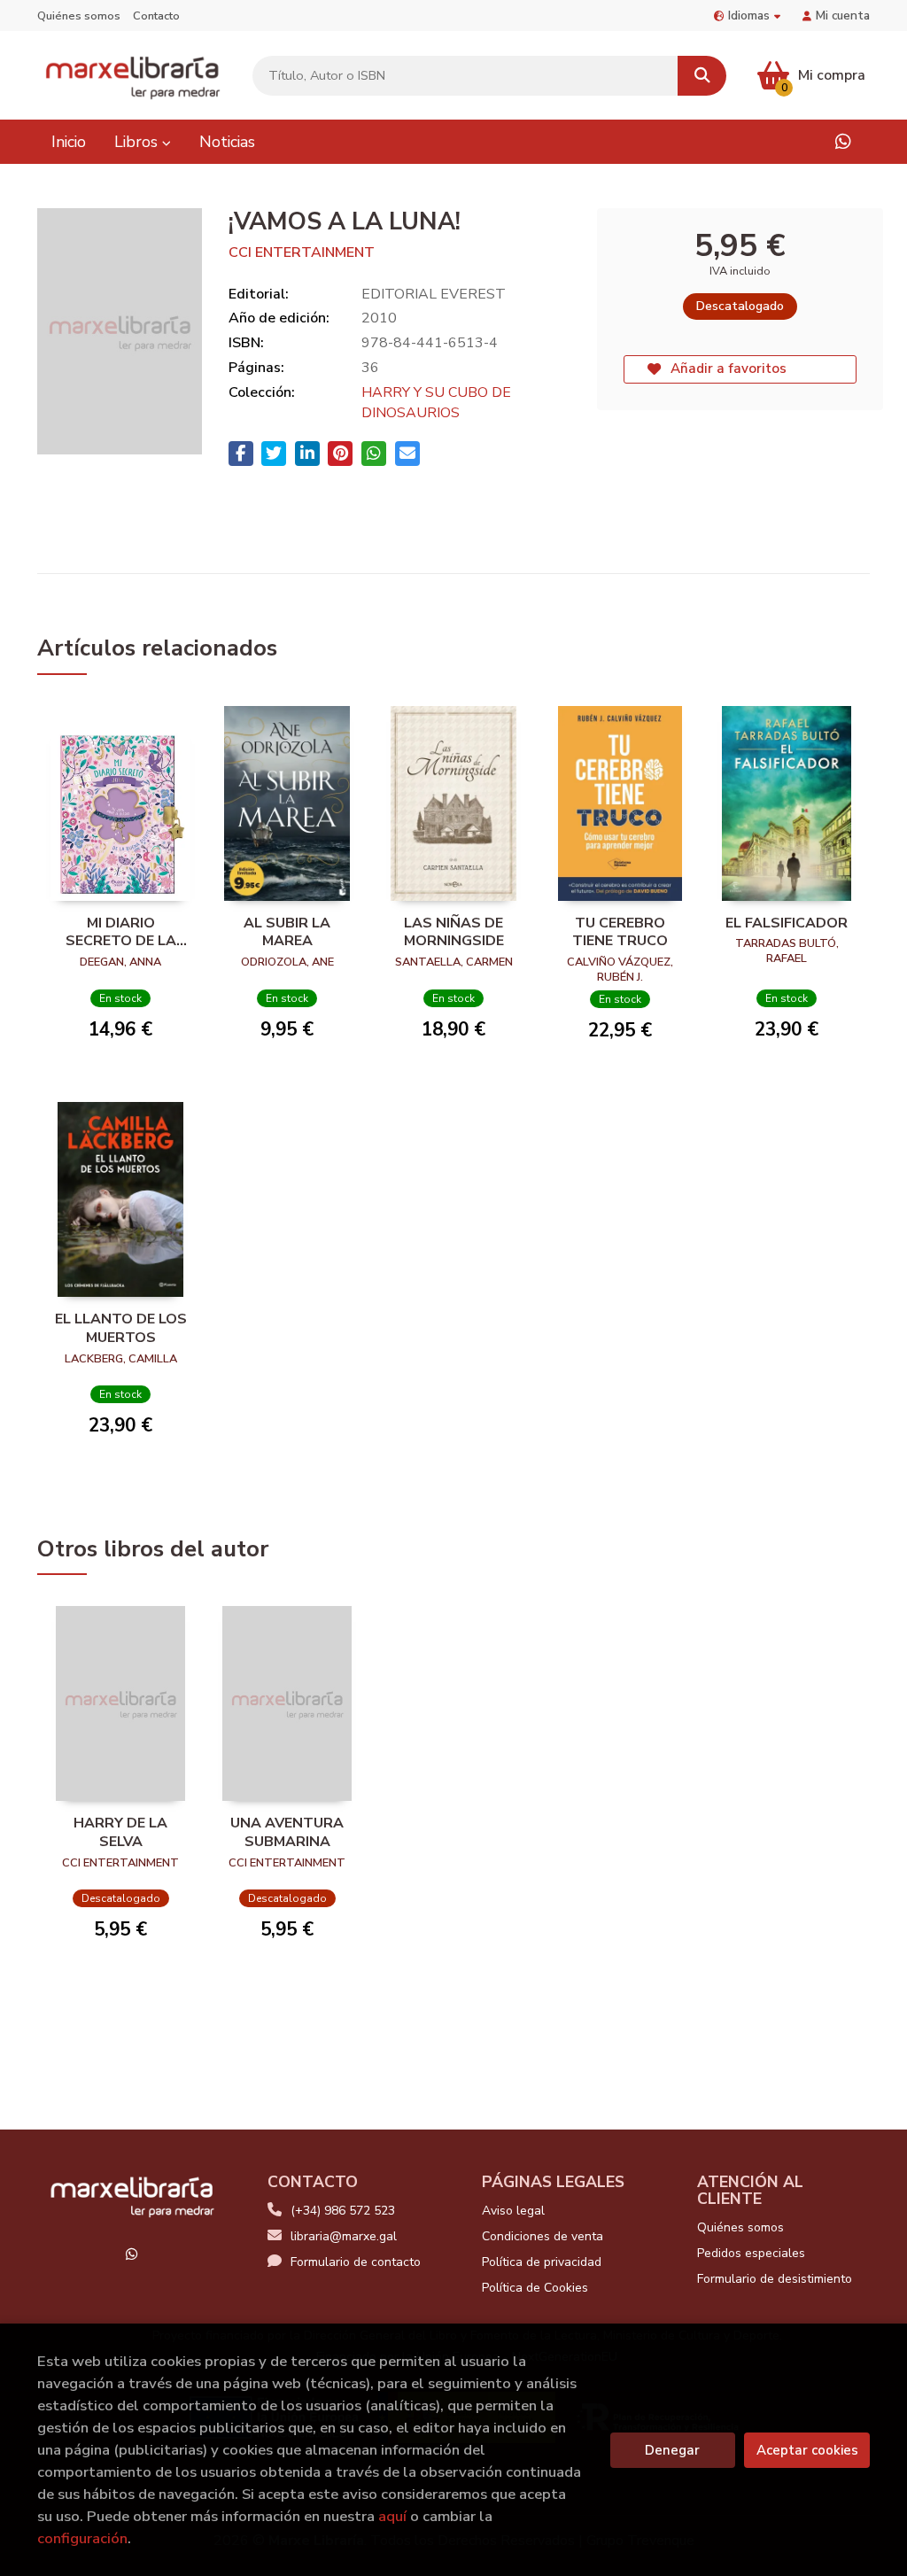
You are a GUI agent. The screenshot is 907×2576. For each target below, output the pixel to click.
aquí (392, 2516)
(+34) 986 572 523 (343, 2211)
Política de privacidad (542, 2262)
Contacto (156, 16)
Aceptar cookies (807, 2450)
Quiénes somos (79, 16)
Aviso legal (513, 2211)
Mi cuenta (843, 16)
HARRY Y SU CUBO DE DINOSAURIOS (436, 403)
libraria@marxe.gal (344, 2236)
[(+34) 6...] (843, 142)
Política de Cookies (535, 2288)
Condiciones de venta (543, 2236)
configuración (82, 2538)
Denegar (672, 2450)
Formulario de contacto (356, 2262)
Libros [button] (138, 142)
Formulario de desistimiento (775, 2279)
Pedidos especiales (751, 2253)
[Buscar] (702, 76)
